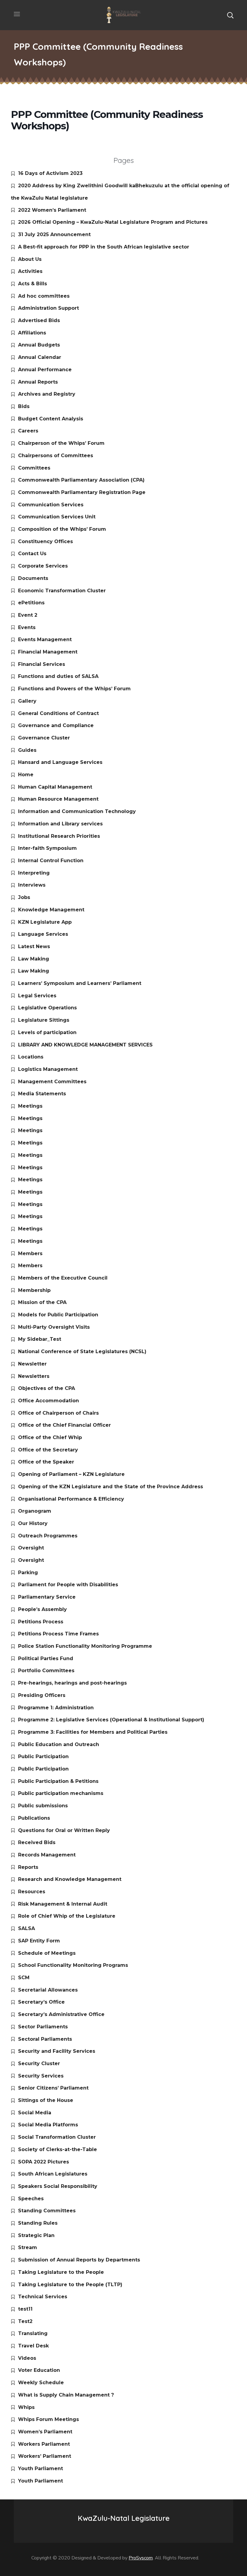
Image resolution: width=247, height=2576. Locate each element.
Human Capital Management (55, 787)
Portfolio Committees (46, 1671)
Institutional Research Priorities (59, 836)
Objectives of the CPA (47, 1388)
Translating (33, 2333)
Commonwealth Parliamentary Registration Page (82, 492)
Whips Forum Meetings (48, 2419)
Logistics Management (48, 1069)
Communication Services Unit (57, 517)
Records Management (47, 1855)
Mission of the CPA (42, 1302)
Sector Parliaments (43, 2027)
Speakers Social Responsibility (58, 2186)
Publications (34, 1818)
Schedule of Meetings (47, 1953)
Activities (30, 271)
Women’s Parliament (45, 2432)
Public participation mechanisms (61, 1793)
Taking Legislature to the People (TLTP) (70, 2285)
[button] (230, 15)
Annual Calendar (40, 357)
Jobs (24, 897)
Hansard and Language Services (60, 762)
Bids (24, 406)
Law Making (34, 959)
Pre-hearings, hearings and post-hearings (72, 1683)
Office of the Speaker (46, 1462)
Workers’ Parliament (45, 2456)
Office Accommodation (48, 1401)
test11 (25, 2309)
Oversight (31, 1548)
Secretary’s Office (41, 2002)
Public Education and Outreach (59, 1744)
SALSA (27, 1928)
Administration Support (48, 308)
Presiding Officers (42, 1695)
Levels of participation (47, 1032)
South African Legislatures (53, 2174)
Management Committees (52, 1082)
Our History (33, 1523)
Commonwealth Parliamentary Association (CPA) (81, 480)
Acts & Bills (33, 284)
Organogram (35, 1511)
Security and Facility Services (57, 2051)
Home (26, 775)
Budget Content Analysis (51, 419)
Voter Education (39, 2370)
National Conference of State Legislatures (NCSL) (82, 1351)
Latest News (34, 946)
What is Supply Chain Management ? (66, 2395)
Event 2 (28, 615)
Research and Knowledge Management (70, 1879)
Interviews (32, 885)
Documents (33, 578)
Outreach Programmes (48, 1536)
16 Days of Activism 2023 (50, 173)
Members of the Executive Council (63, 1278)
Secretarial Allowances (48, 1990)
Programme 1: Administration (56, 1708)
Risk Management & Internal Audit (63, 1904)
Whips (26, 2407)
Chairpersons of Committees (56, 456)
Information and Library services (60, 824)
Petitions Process (41, 1622)
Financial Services (42, 664)
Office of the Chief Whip (50, 1437)
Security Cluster (39, 2063)
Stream (28, 2247)
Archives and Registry (47, 394)
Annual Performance (45, 370)
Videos (27, 2358)
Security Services (41, 2076)
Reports (28, 1867)
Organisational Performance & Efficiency (71, 1499)
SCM (24, 1978)
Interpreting (34, 873)
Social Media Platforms (48, 2125)
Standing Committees (47, 2211)
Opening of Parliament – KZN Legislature (71, 1474)
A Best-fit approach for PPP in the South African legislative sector (104, 247)
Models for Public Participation (58, 1315)
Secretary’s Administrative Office (61, 2014)
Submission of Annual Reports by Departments (79, 2260)
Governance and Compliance (56, 725)
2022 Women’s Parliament (52, 210)
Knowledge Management (51, 910)
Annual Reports (38, 382)
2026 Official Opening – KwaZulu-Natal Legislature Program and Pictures (113, 222)
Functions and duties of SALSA (58, 676)
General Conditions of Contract (58, 713)
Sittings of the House (46, 2100)
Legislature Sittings (44, 1020)
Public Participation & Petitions (58, 1781)
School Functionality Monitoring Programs (73, 1965)
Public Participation (43, 1756)
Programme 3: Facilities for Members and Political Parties (93, 1732)
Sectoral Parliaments (45, 2039)
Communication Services (51, 505)
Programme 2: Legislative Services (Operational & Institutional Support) (111, 1720)
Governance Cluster (44, 738)
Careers (28, 431)
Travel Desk (33, 2346)
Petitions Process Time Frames (58, 1634)
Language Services (43, 934)
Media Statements (42, 1094)
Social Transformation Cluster (57, 2137)
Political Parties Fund (46, 1658)
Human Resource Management (58, 799)
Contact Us (32, 554)
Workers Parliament (44, 2444)
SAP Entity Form (39, 1941)
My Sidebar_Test (40, 1339)
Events (27, 627)
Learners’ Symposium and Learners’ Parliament (80, 983)
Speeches (31, 2199)
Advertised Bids (39, 320)
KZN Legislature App (45, 922)
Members (30, 1253)
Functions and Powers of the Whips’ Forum (74, 689)
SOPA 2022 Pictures (44, 2162)
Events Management (45, 639)
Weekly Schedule (41, 2383)
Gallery (27, 701)
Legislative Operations (47, 1008)
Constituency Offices (45, 541)
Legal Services (37, 996)
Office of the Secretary (48, 1450)
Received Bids (37, 1842)
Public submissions (43, 1806)
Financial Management (48, 652)
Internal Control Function (51, 861)
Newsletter (32, 1364)
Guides (27, 750)
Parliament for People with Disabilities (68, 1585)
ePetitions (31, 603)
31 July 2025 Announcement (54, 234)
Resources (32, 1892)
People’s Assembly (42, 1609)
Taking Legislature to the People (61, 2272)
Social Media (35, 2113)
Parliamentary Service (47, 1597)
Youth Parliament (41, 2468)
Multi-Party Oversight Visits (54, 1327)
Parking (28, 1573)
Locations (31, 1057)
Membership (34, 1290)
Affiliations (32, 333)
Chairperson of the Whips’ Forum (61, 443)
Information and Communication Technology (77, 811)
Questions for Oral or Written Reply (64, 1830)
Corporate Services (43, 566)
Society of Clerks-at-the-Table (58, 2149)
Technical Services (43, 2297)
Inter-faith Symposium (47, 848)
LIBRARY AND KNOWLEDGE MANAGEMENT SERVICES (85, 1045)
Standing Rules (38, 2223)
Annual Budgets (39, 345)
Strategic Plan (36, 2235)
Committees (34, 468)
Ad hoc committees (44, 296)
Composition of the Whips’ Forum (62, 529)
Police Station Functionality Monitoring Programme (85, 1646)
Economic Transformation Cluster (62, 591)
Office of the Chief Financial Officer (64, 1425)
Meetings (30, 1106)
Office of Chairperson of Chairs (58, 1413)
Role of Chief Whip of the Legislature (67, 1916)
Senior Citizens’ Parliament (53, 2088)
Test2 (25, 2321)
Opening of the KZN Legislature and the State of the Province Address (111, 1487)
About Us (30, 259)
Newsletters (34, 1376)
